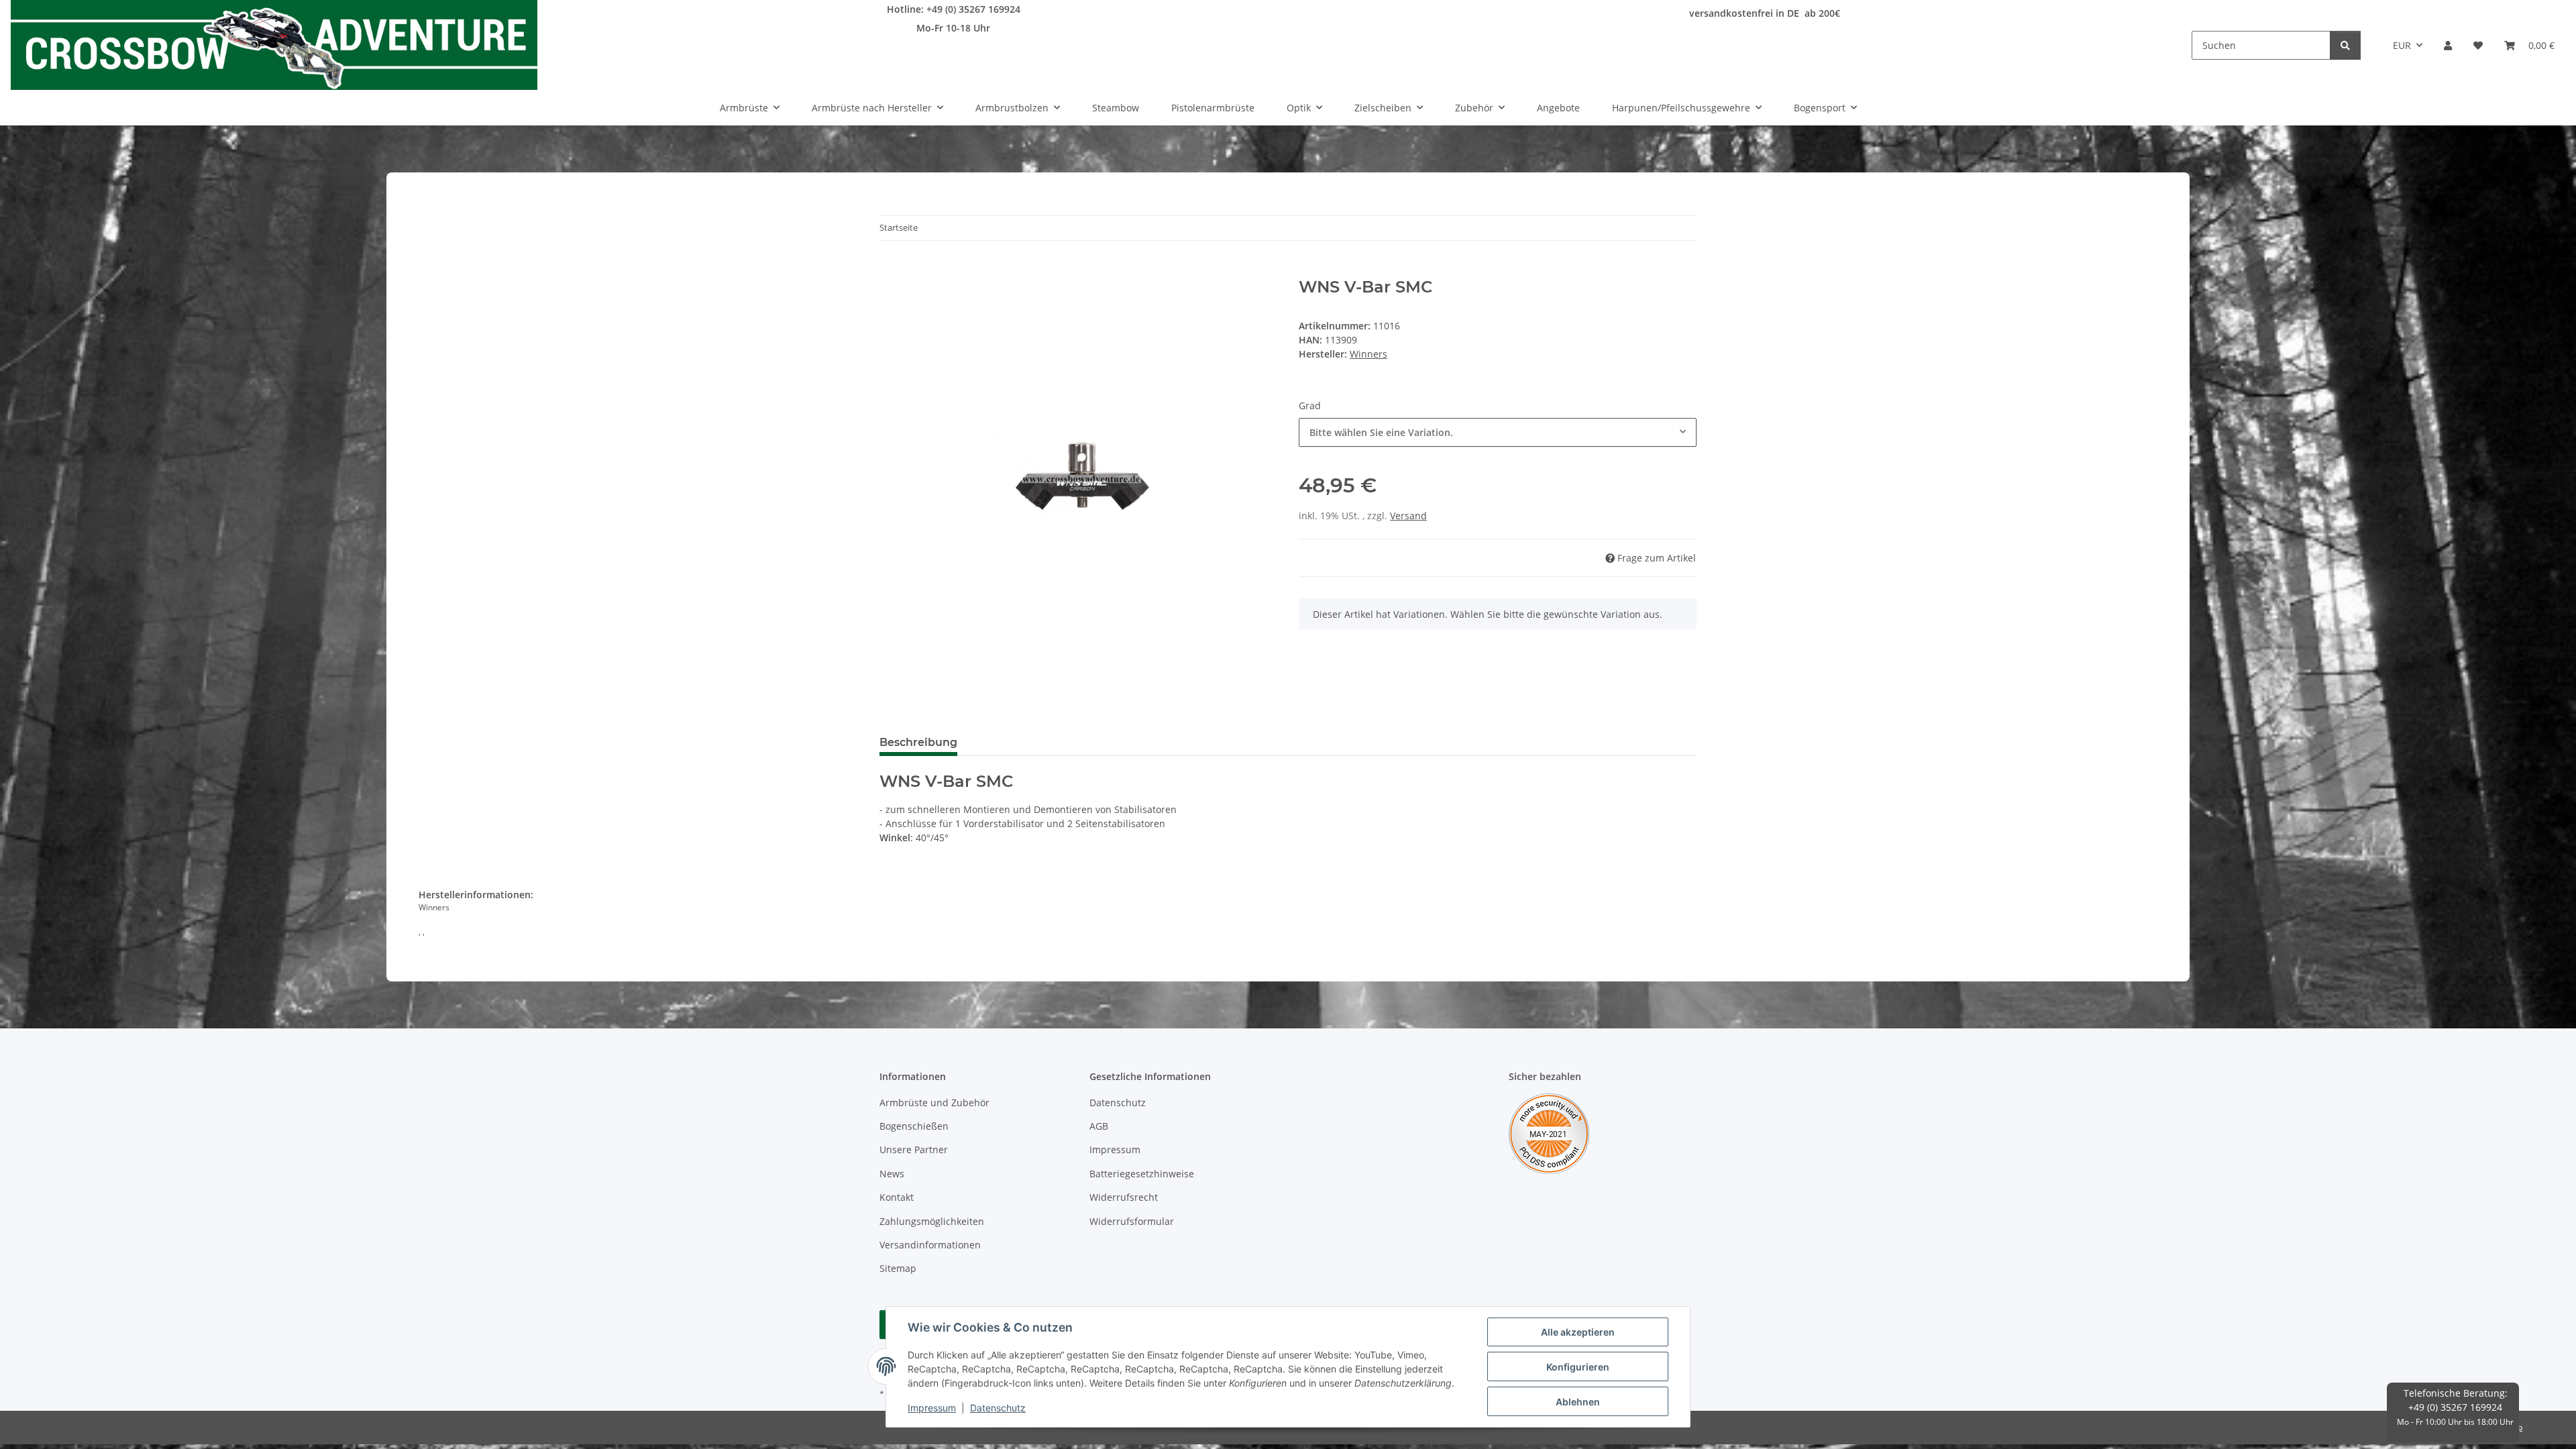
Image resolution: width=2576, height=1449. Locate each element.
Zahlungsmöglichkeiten (932, 1221)
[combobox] (1498, 432)
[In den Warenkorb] (890, 270)
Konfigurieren (1578, 1367)
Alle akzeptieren (1578, 1332)
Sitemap (898, 1268)
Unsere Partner (914, 1149)
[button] (2448, 45)
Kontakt (897, 1197)
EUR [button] (2402, 45)
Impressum (932, 1408)
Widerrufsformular (1132, 1221)
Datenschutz (998, 1408)
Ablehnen (1578, 1402)
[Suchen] (2345, 45)
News (892, 1174)
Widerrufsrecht (1124, 1197)
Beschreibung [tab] (918, 742)
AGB (1099, 1126)
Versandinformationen (930, 1245)
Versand (1408, 516)
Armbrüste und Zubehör (934, 1103)
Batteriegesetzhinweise (1142, 1174)
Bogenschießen (914, 1126)
